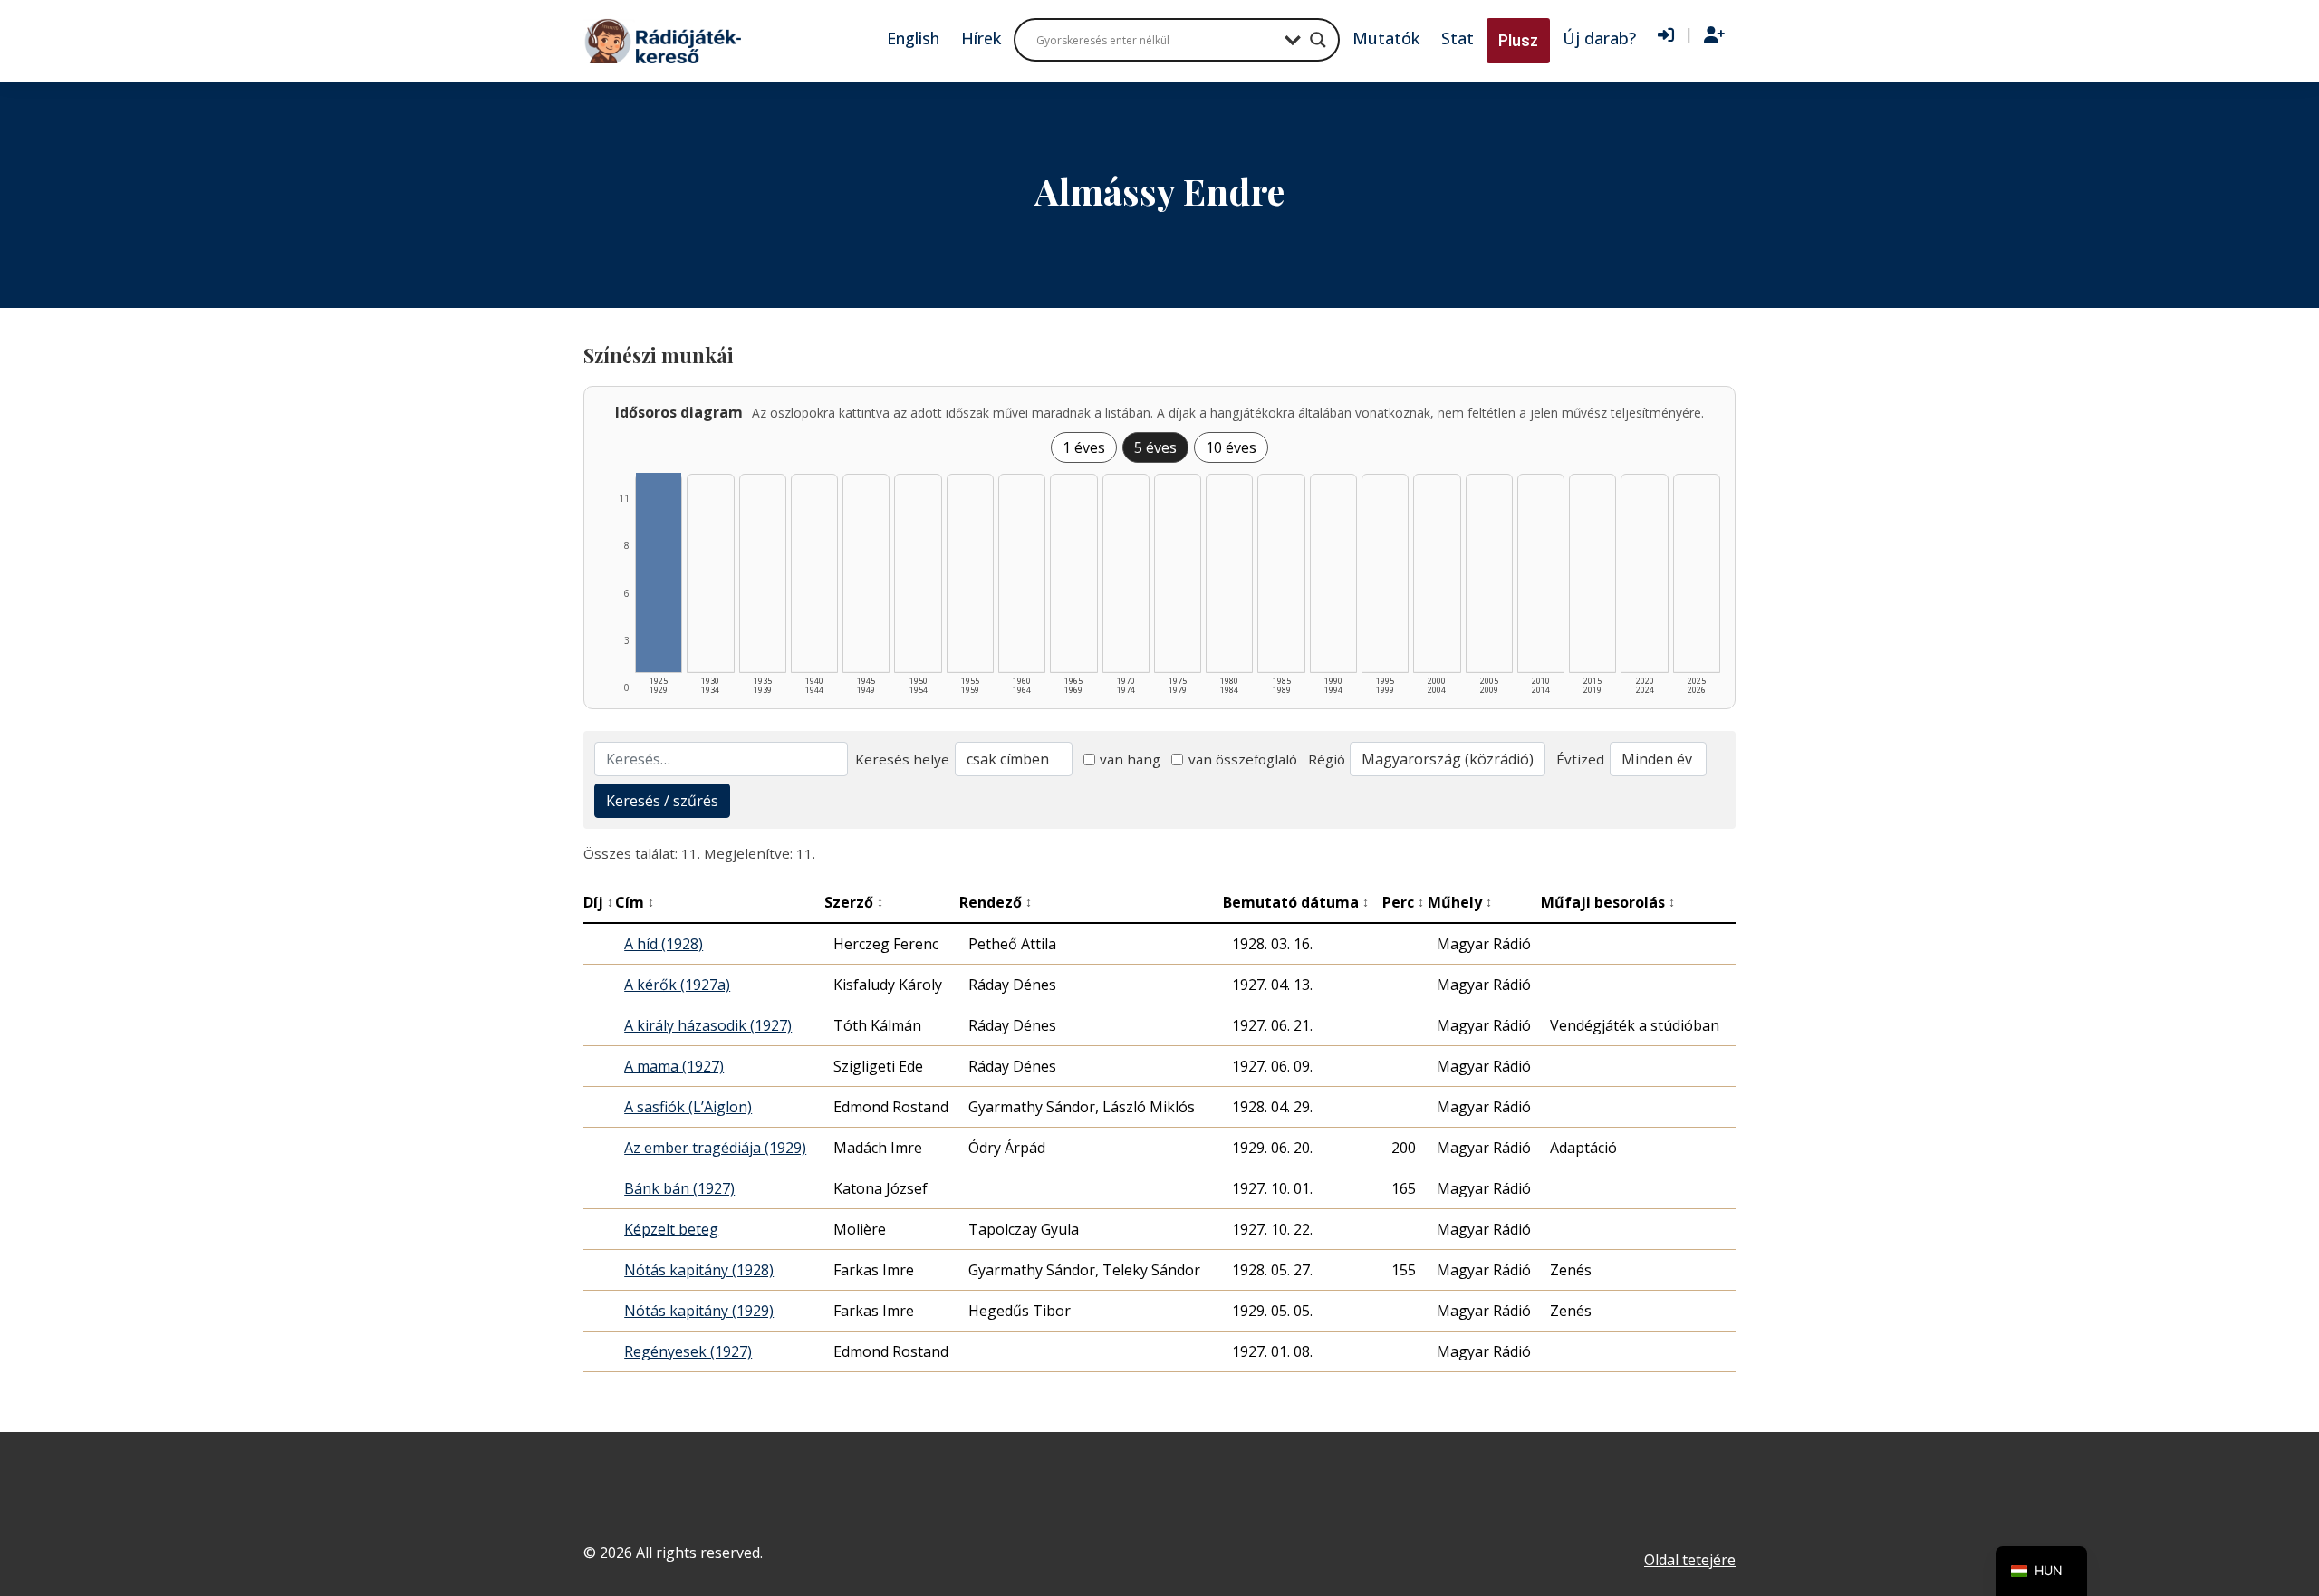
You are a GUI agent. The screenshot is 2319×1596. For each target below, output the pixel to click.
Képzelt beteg (671, 1229)
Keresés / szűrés (662, 801)
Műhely (1460, 902)
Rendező (996, 902)
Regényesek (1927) (688, 1351)
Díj (598, 902)
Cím (635, 902)
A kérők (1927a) (677, 985)
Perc (1403, 902)
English (913, 38)
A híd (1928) (664, 944)
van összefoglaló (1243, 759)
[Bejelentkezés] (1666, 35)
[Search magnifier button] (1318, 40)
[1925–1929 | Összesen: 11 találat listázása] (659, 572)
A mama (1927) (674, 1066)
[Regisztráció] (1714, 35)
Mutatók (1386, 38)
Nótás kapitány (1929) (699, 1311)
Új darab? (1599, 38)
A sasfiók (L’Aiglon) (688, 1107)
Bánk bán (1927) (679, 1188)
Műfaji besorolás (1608, 902)
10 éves (1231, 447)
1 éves (1084, 447)
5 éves (1155, 447)
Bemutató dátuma (1296, 902)
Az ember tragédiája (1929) (715, 1148)
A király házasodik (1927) (708, 1025)
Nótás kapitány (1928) (699, 1270)
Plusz (1518, 40)
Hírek (981, 38)
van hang (1130, 759)
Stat (1458, 38)
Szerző (854, 902)
